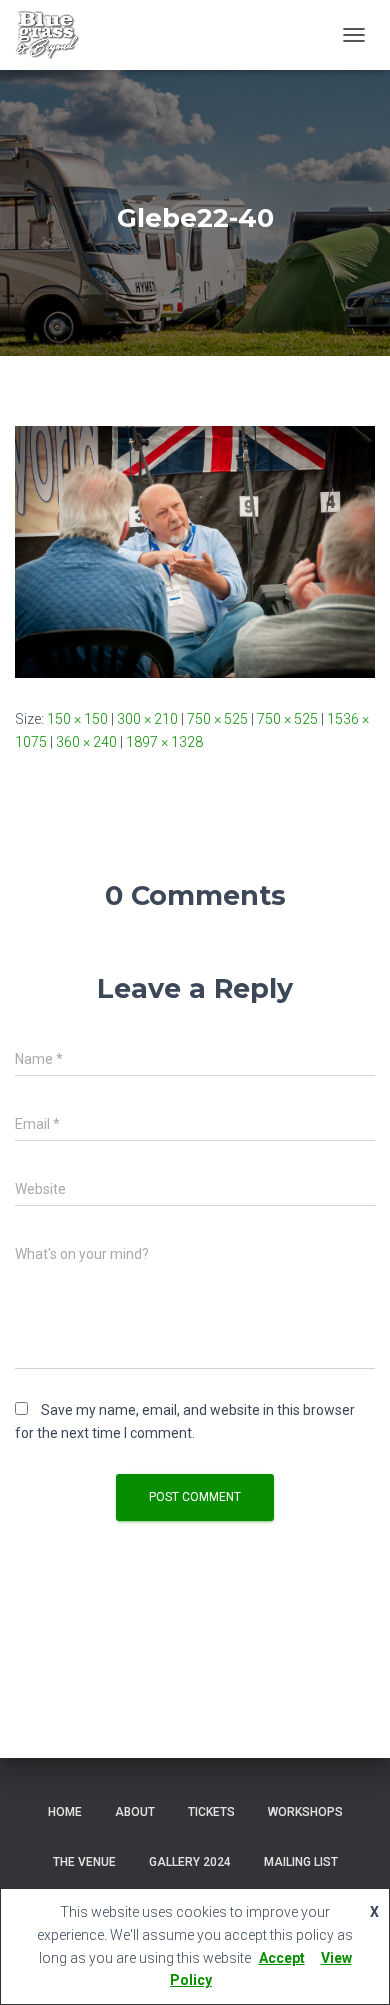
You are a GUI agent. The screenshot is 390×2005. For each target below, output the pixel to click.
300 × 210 (147, 719)
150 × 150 (77, 719)
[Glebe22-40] (195, 551)
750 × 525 (217, 719)
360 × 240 (86, 742)
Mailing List (301, 1862)
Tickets (211, 1812)
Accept (282, 1958)
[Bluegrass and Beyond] (55, 35)
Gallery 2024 (190, 1862)
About (135, 1812)
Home (65, 1812)
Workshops (305, 1812)
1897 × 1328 (164, 742)
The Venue (84, 1862)
